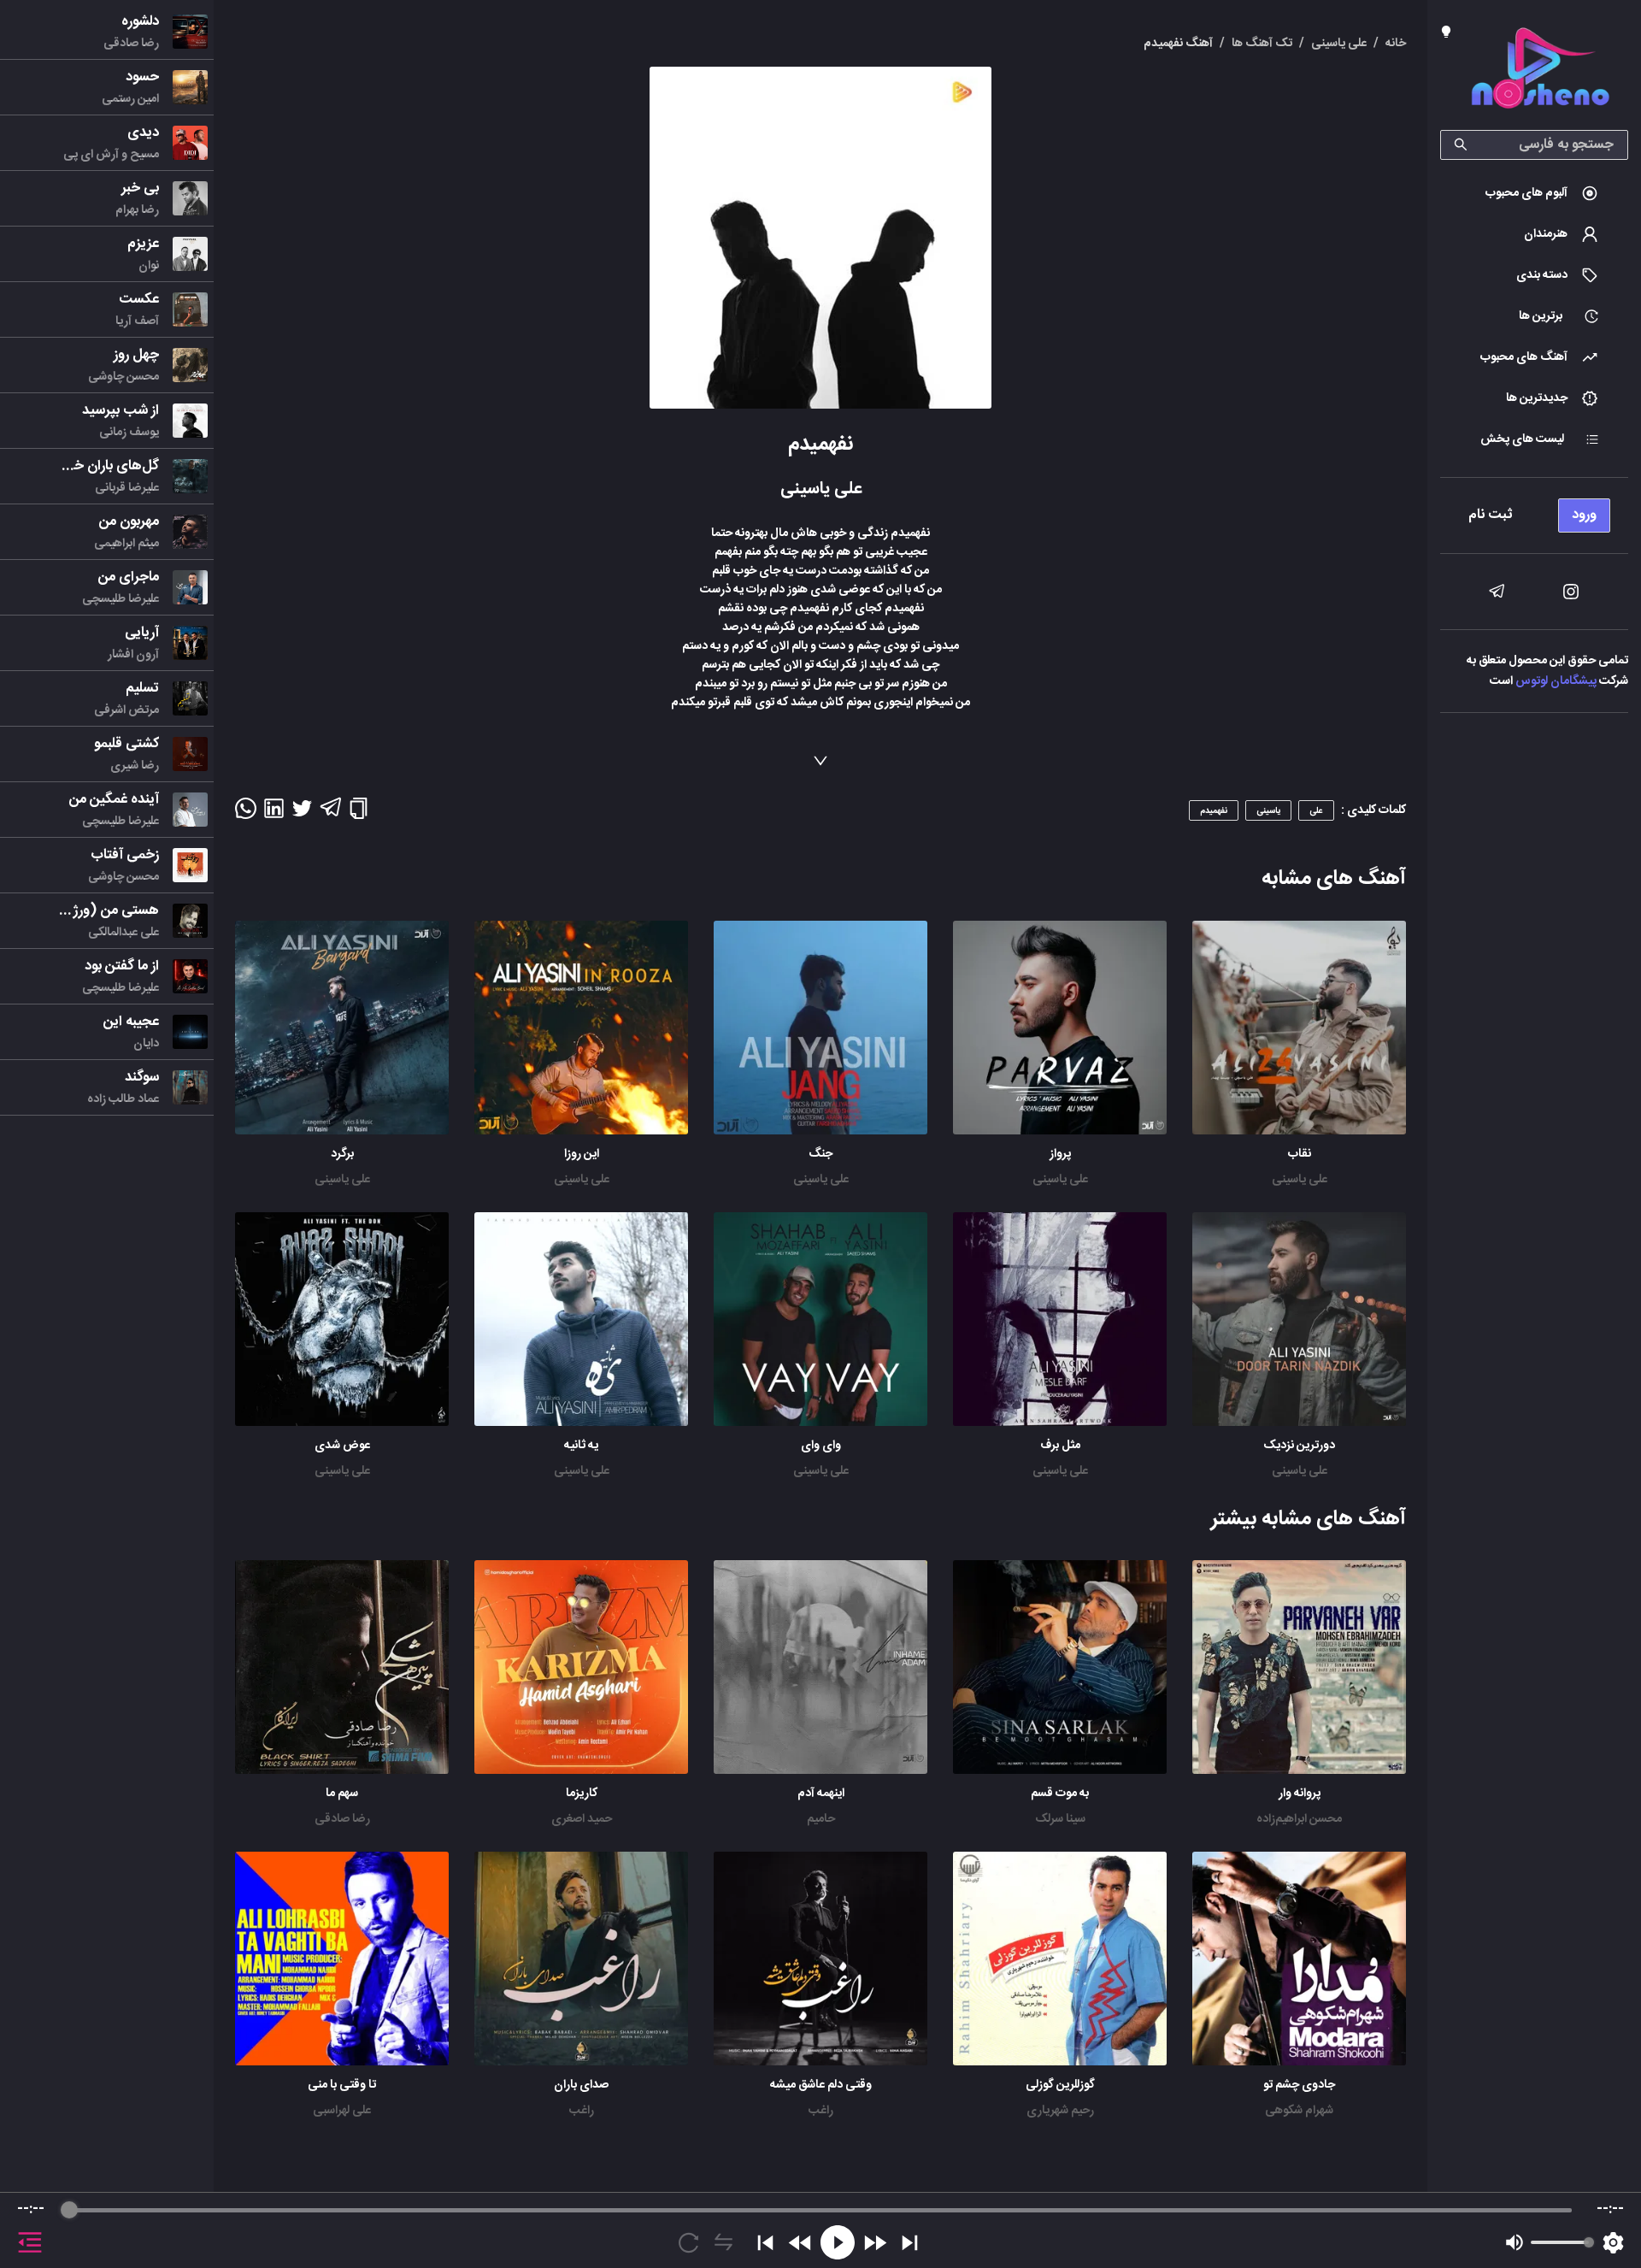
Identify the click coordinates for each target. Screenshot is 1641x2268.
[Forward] (875, 2243)
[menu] (1534, 511)
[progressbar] (820, 2210)
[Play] (838, 2242)
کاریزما (582, 1794)
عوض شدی (342, 1446)
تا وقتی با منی (342, 2085)
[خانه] (1540, 71)
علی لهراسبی (342, 2111)
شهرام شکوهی (1299, 2111)
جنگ (820, 1154)
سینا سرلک (1060, 1819)
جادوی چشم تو (1299, 2085)
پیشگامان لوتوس (1556, 681)
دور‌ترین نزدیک (1299, 1446)
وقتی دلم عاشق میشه (821, 2085)
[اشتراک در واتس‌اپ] (246, 814)
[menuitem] (1534, 193)
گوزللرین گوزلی (1060, 2085)
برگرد (342, 1154)
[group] (820, 2230)
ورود (1584, 515)
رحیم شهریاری (1060, 2111)
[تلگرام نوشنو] (1497, 592)
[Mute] (1515, 2242)
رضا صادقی (342, 1819)
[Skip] (910, 2243)
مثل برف (1060, 1446)
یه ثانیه (581, 1446)
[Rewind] (800, 2243)
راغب (821, 2111)
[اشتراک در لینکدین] (274, 814)
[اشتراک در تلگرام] (330, 815)
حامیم (821, 1819)
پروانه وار (1300, 1794)
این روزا (582, 1154)
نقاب (1300, 1154)
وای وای (821, 1446)
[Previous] (765, 2243)
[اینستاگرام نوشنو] (1571, 592)
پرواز (1060, 1154)
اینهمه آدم (821, 1794)
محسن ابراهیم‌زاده (1299, 1819)
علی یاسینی (1300, 1180)
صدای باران (581, 2085)
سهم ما (342, 1794)
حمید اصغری (582, 1819)
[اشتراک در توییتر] (302, 814)
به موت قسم (1060, 1794)
